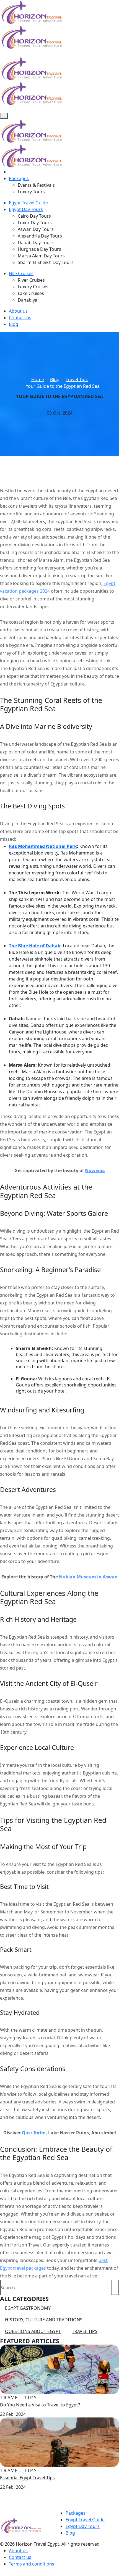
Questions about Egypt (33, 2331)
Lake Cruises (31, 293)
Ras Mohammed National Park (43, 846)
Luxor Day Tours (35, 223)
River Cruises (31, 280)
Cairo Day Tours (34, 216)
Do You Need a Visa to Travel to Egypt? (40, 2405)
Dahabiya (28, 300)
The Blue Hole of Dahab (35, 946)
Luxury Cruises (33, 287)
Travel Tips (85, 2331)
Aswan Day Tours (36, 229)
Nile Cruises (21, 273)
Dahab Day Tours (36, 242)
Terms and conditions (32, 2564)
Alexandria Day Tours (40, 236)
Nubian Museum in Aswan (88, 1577)
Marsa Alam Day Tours (41, 256)
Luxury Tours (31, 192)
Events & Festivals (36, 185)
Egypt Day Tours (26, 209)
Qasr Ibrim (34, 2133)
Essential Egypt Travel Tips (27, 2478)
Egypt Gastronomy (28, 2308)
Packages (19, 178)
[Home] (11, 172)
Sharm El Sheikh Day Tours (46, 262)
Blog (14, 324)
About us (18, 311)
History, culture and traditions (44, 2320)
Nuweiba (95, 1170)
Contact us (20, 318)
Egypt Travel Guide (28, 203)
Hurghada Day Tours (39, 249)
